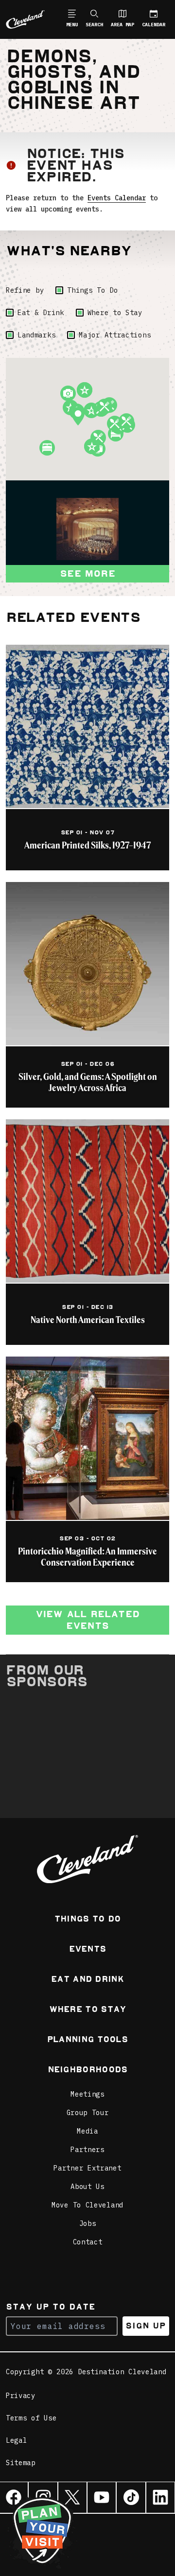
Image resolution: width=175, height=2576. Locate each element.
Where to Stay (115, 313)
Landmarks (36, 335)
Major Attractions (115, 335)
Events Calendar (117, 198)
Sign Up (146, 2326)
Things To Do (92, 290)
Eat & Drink (41, 313)
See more (87, 573)
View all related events (87, 1620)
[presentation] (87, 529)
